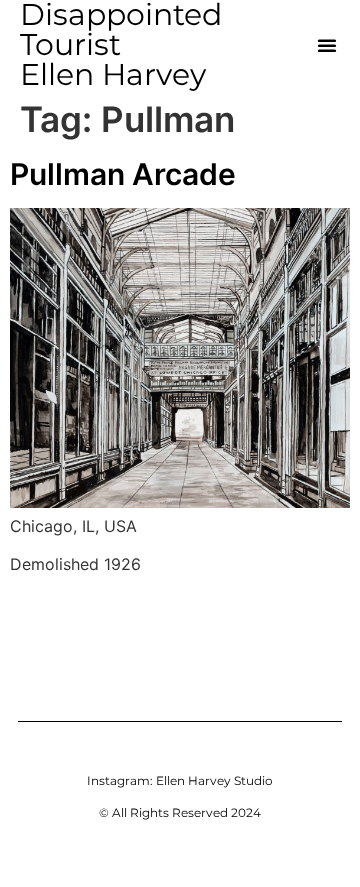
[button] (327, 45)
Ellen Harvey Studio (214, 780)
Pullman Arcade (123, 174)
